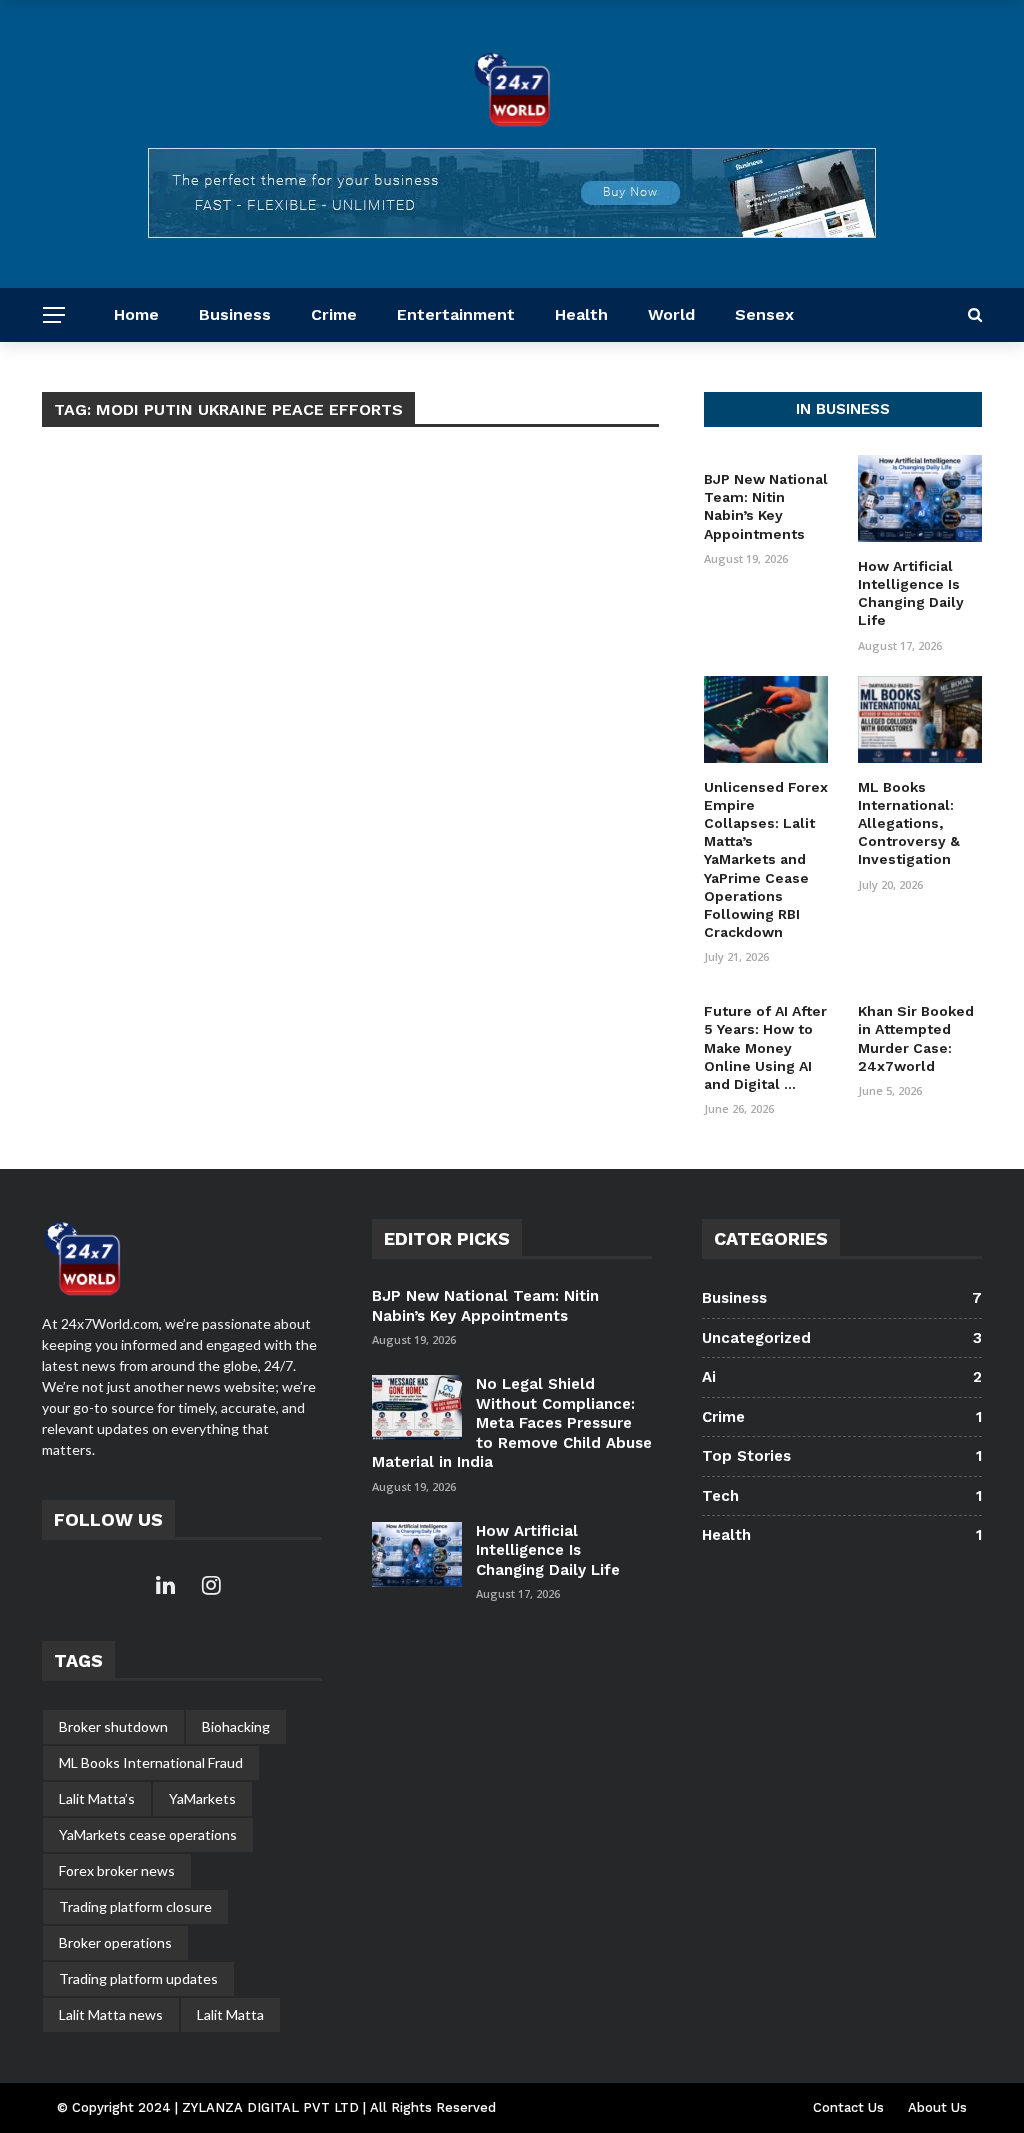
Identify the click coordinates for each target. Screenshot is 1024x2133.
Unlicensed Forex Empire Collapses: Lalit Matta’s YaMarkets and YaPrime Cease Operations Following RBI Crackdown (766, 860)
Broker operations (115, 1942)
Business (235, 314)
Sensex (764, 314)
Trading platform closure (135, 1906)
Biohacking (236, 1726)
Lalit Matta (230, 2014)
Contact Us (848, 2107)
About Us (937, 2107)
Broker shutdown (113, 1726)
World (671, 314)
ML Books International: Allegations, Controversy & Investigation (909, 823)
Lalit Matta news (111, 2014)
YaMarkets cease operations (148, 1834)
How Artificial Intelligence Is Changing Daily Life (548, 1550)
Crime (334, 314)
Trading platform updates (138, 1978)
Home (136, 314)
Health (581, 314)
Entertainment (456, 314)
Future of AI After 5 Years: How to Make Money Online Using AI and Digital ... (765, 1047)
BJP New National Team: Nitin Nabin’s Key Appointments (485, 1306)
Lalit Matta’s (97, 1798)
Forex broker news (117, 1870)
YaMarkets (202, 1798)
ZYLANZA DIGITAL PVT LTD (272, 2107)
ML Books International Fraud (151, 1762)
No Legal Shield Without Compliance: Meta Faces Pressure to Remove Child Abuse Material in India (512, 1423)
